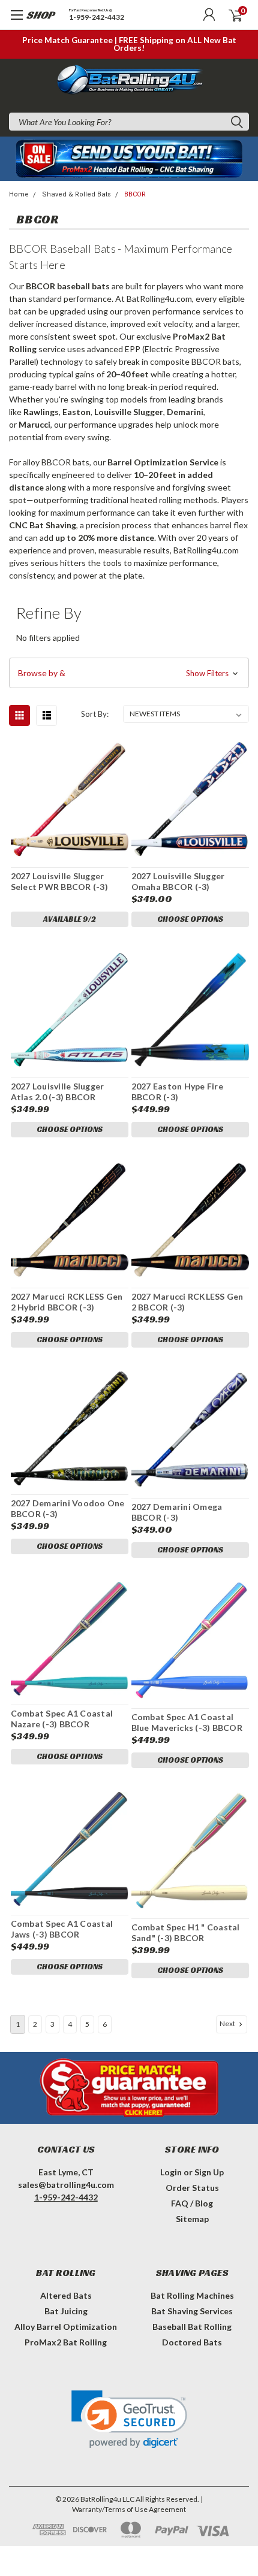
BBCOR (135, 194)
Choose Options (190, 919)
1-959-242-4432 (97, 18)
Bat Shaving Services (192, 2311)
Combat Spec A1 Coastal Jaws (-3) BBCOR (62, 1929)
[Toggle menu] (28, 21)
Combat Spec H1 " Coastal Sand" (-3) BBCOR (186, 1932)
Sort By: (95, 714)
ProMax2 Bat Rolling (66, 2342)
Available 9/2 (70, 919)
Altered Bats (66, 2295)
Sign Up (209, 2172)
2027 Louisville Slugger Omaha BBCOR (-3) (178, 881)
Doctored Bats (192, 2342)
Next (228, 2023)
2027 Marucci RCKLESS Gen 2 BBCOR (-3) (187, 1302)
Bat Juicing (66, 2311)
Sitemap (192, 2219)
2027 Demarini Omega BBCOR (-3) (177, 1512)
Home (19, 194)
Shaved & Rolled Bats (76, 194)
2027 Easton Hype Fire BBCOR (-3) (177, 1092)
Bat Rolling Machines (192, 2295)
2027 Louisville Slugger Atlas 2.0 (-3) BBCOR (58, 1092)
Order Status (192, 2188)
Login (171, 2172)
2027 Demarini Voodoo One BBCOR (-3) (68, 1508)
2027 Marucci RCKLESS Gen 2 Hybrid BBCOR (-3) (67, 1302)
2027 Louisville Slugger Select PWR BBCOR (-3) (59, 881)
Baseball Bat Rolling (192, 2327)
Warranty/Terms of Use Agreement (129, 2509)
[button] (129, 673)
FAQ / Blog (192, 2203)
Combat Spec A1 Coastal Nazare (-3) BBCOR (62, 1719)
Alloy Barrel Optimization (66, 2327)
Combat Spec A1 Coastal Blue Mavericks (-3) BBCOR (187, 1722)
